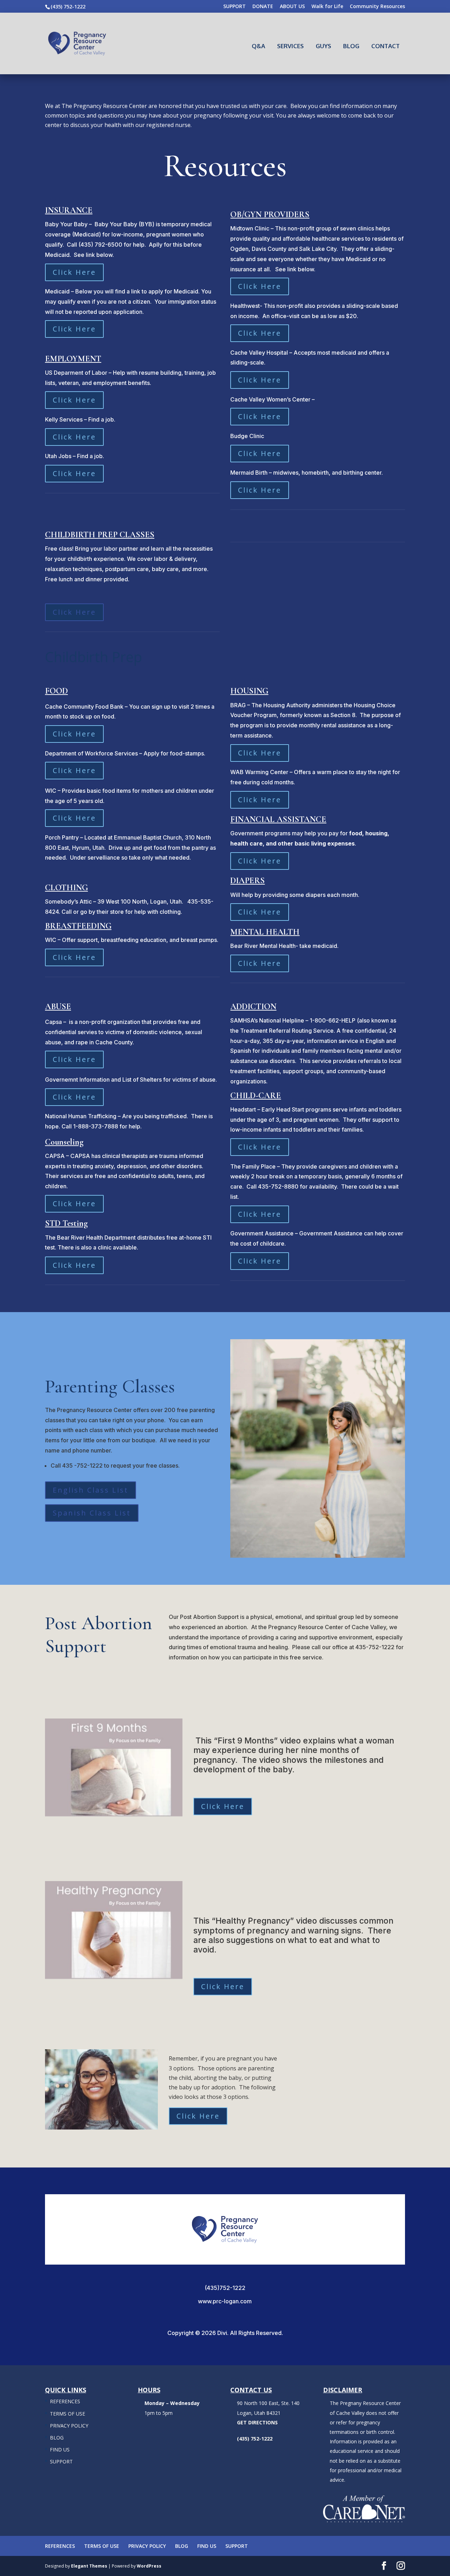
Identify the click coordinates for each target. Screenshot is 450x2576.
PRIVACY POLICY (69, 2426)
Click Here (74, 272)
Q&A (258, 46)
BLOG (351, 46)
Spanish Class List (92, 1513)
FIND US (60, 2450)
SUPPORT (234, 7)
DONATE (263, 7)
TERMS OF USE (67, 2414)
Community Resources (377, 7)
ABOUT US (292, 7)
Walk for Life (327, 7)
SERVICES (290, 46)
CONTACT (385, 46)
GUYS (323, 46)
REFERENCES (65, 2401)
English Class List (91, 1490)
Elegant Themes (89, 2566)
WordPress (149, 2566)
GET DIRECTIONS (257, 2422)
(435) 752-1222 (68, 7)
